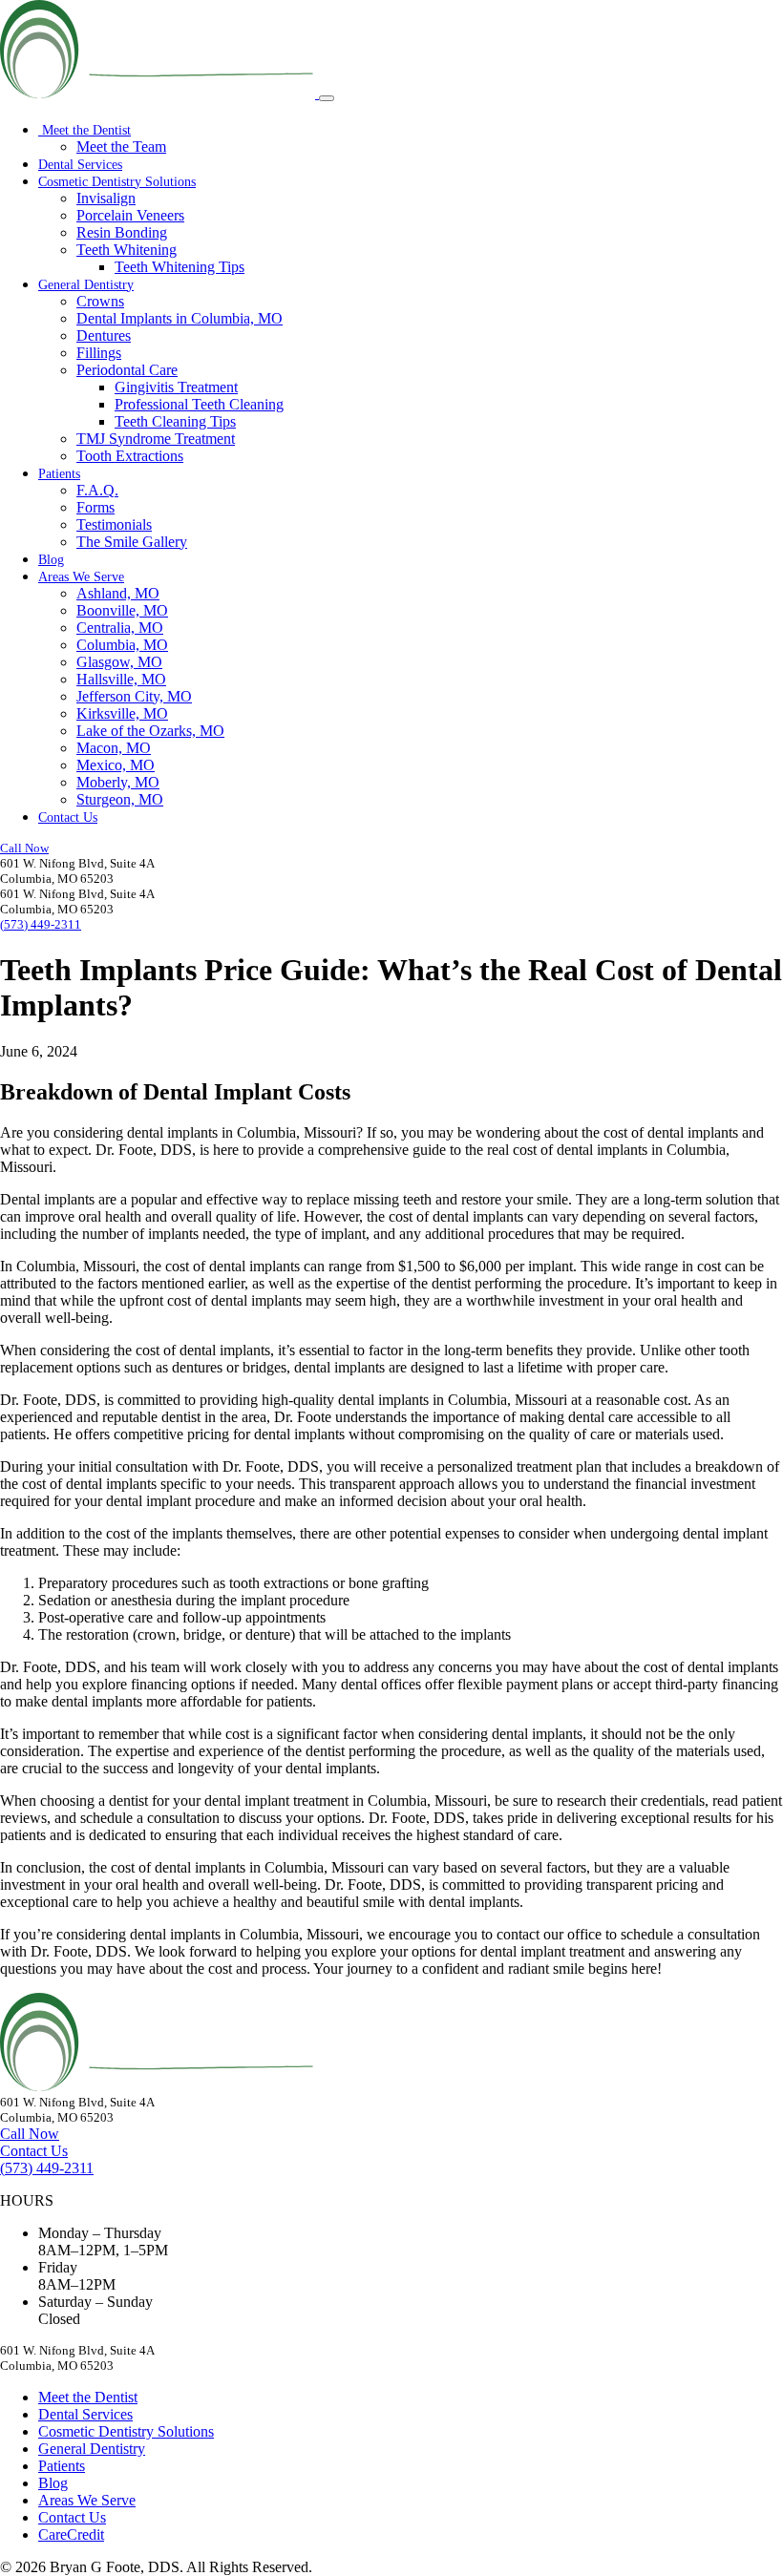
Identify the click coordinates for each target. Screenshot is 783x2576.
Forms (95, 507)
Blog (51, 560)
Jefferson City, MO (134, 696)
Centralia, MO (120, 628)
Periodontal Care (127, 370)
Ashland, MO (118, 593)
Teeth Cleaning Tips (175, 421)
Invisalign (106, 198)
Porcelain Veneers (130, 215)
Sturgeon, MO (120, 799)
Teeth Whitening (127, 250)
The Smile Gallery (132, 542)
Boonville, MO (122, 610)
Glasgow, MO (119, 662)
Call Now (24, 848)
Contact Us (68, 817)
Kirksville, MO (122, 713)
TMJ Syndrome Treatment (156, 439)
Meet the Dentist (85, 130)
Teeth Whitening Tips (180, 267)
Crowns (100, 301)
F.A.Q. (97, 490)
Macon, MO (114, 748)
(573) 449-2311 (41, 924)
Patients (59, 474)
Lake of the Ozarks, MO (150, 731)
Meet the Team (121, 147)
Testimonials (114, 524)
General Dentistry (86, 285)
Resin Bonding (122, 232)
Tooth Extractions (130, 456)
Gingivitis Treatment (176, 387)
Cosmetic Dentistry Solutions (117, 182)
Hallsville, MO (121, 679)
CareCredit (71, 2534)
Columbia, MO (122, 645)
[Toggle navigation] (327, 98)
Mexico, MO (116, 765)
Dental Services (80, 165)
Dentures (104, 335)
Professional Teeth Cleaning (199, 404)
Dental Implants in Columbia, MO (180, 318)
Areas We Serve (81, 577)
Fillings (99, 353)
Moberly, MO (118, 782)
